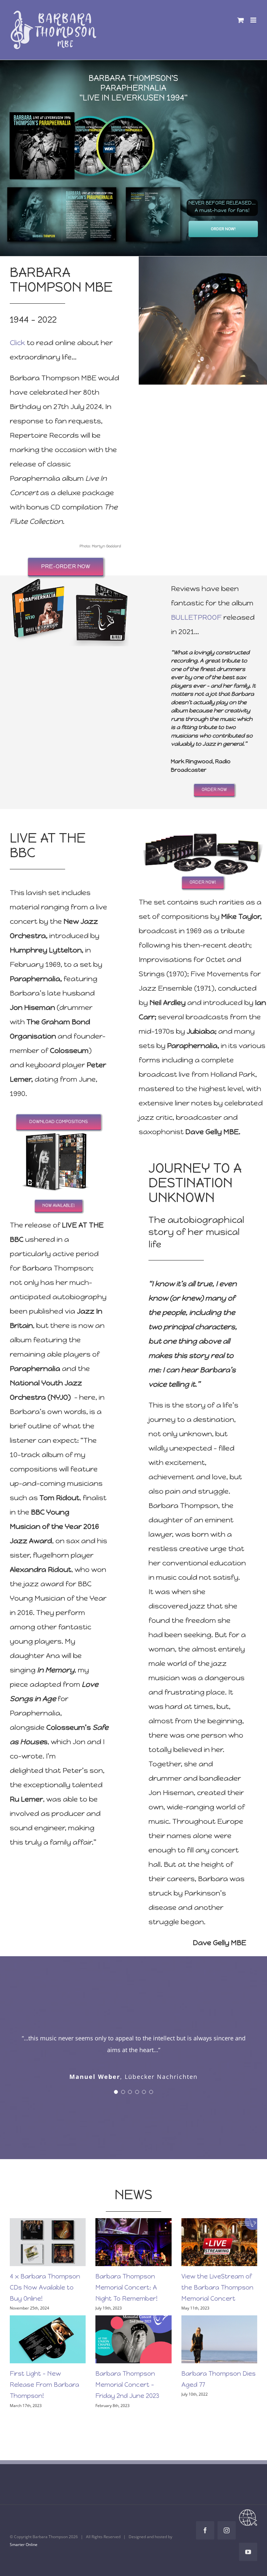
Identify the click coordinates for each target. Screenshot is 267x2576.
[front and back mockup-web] (59, 1129)
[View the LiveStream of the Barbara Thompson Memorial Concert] (219, 2230)
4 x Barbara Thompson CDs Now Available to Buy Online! (45, 2276)
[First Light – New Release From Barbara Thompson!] (48, 2328)
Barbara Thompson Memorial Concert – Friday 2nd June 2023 (127, 2373)
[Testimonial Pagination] (116, 2080)
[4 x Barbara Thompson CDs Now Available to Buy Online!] (48, 2230)
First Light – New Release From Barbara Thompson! (44, 2373)
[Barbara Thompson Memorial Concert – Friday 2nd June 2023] (133, 2328)
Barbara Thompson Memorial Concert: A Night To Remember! (126, 2276)
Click (17, 343)
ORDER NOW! (223, 229)
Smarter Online (24, 2533)
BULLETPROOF (196, 617)
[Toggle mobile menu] (254, 20)
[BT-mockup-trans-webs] (203, 825)
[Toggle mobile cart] (241, 20)
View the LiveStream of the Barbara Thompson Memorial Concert (217, 2276)
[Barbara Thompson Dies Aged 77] (219, 2328)
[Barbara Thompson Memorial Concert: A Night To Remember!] (133, 2230)
